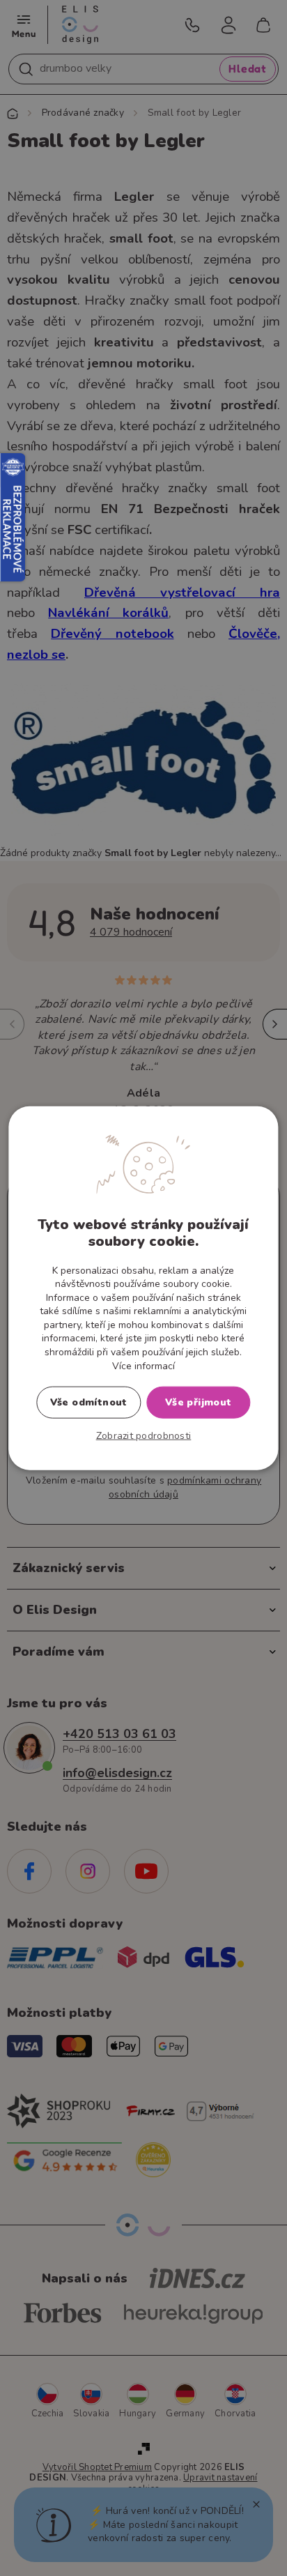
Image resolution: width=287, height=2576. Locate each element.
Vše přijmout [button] (199, 1402)
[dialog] (143, 1288)
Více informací (143, 1365)
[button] (144, 1436)
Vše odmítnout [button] (89, 1402)
